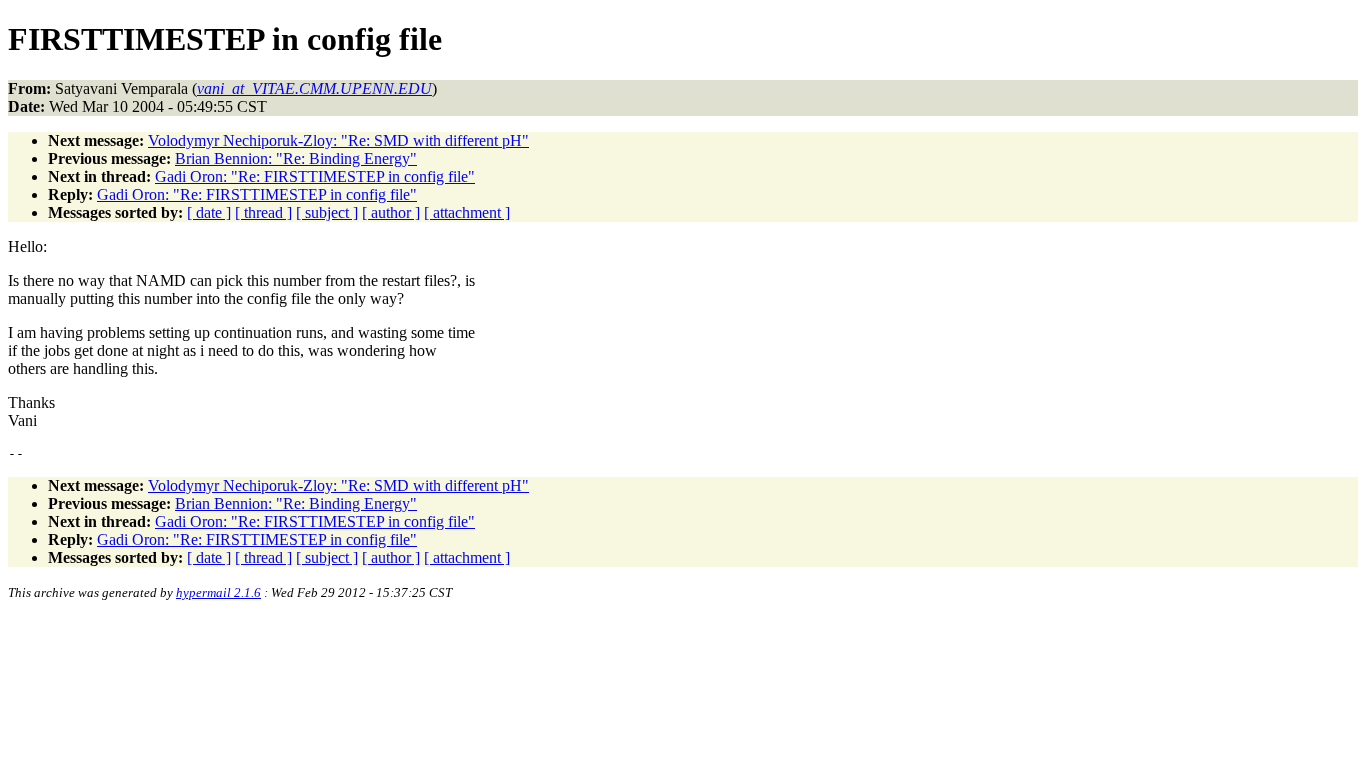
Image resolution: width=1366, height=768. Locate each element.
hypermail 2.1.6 (218, 592)
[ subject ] (327, 212)
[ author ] (391, 212)
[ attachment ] (467, 212)
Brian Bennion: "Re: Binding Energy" (296, 158)
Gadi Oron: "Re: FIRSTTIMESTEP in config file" (315, 176)
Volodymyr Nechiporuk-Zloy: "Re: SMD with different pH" (338, 140)
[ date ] (209, 212)
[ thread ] (263, 212)
